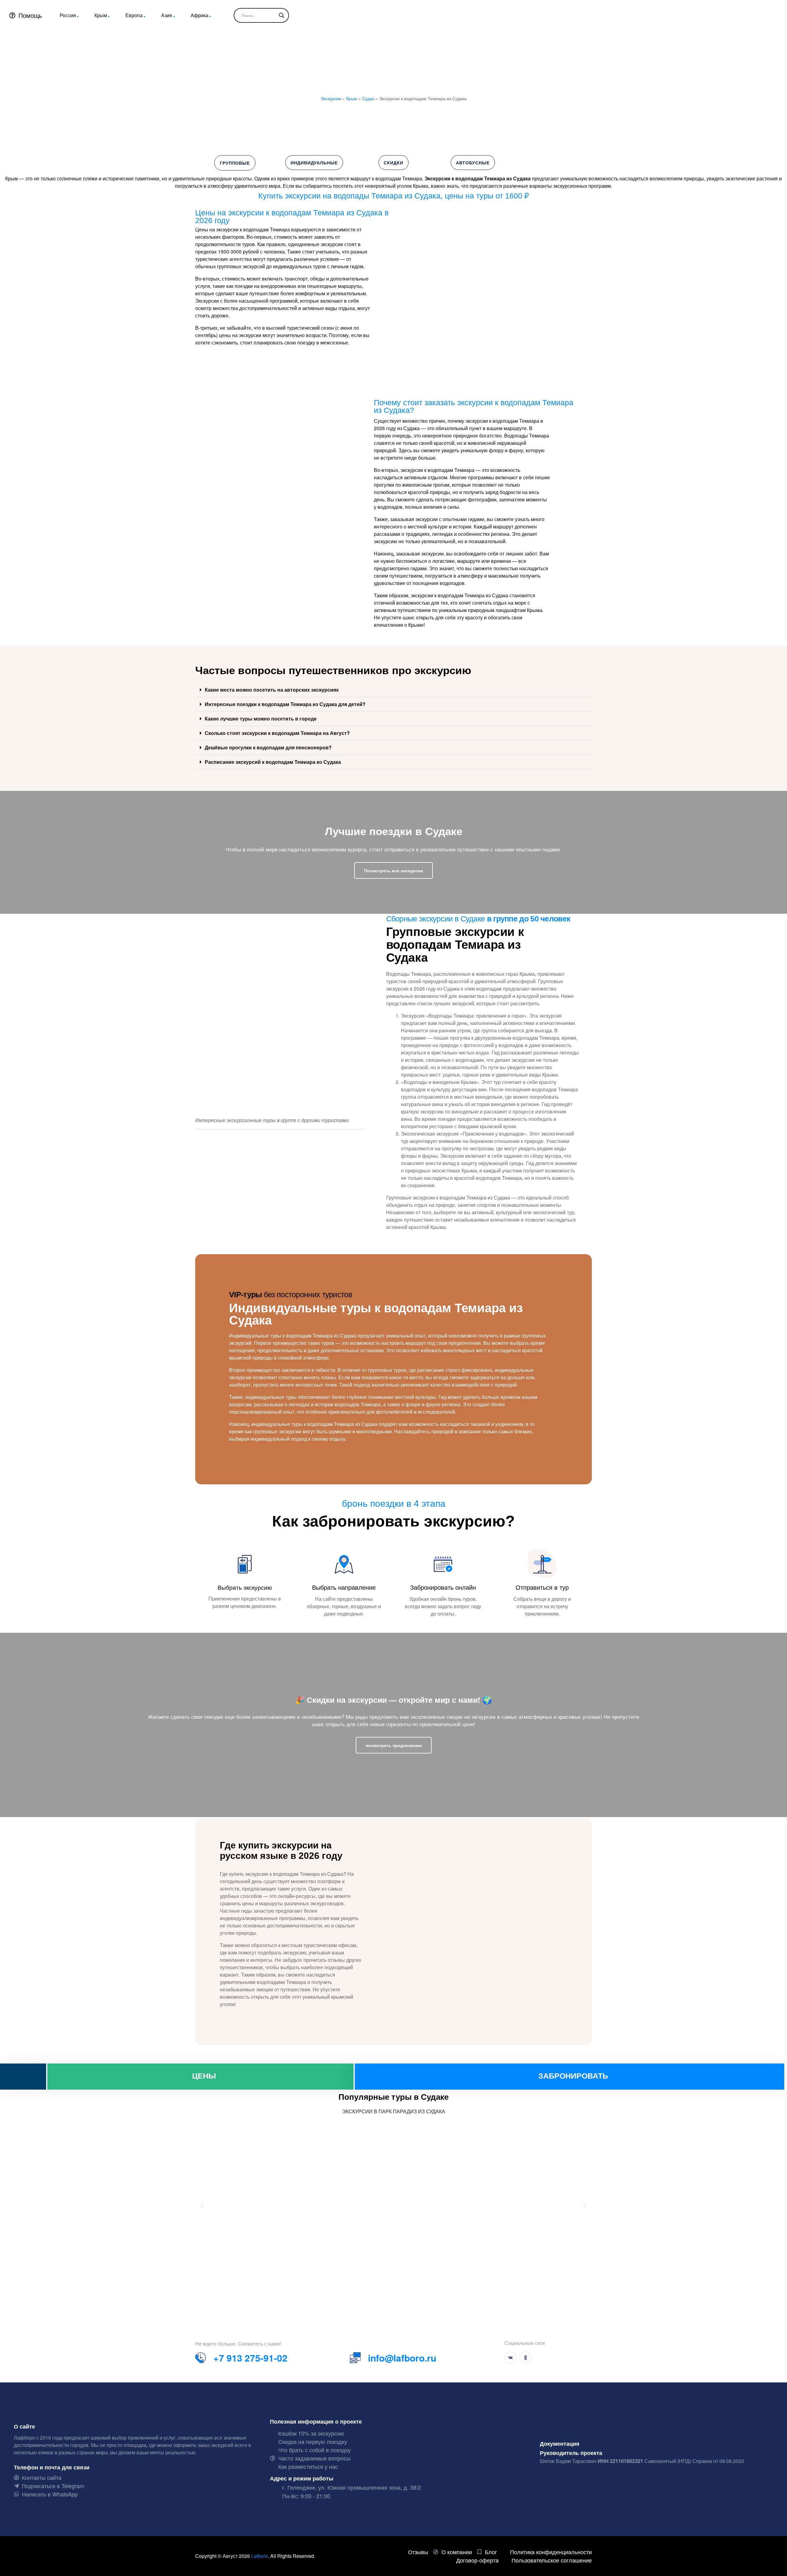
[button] (393, 690)
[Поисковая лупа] (282, 15)
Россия (68, 15)
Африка (200, 15)
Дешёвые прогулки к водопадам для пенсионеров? (268, 747)
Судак (368, 98)
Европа (134, 15)
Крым (101, 15)
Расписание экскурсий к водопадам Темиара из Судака (273, 762)
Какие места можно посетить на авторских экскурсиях (272, 690)
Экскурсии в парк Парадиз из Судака (394, 2111)
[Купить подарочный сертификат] (23, 2077)
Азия (167, 15)
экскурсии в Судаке (452, 919)
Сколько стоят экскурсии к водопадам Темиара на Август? (277, 733)
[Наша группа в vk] (510, 2358)
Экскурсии (331, 98)
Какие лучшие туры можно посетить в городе (261, 719)
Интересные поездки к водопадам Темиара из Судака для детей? (285, 704)
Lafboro (259, 2556)
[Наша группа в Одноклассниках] (526, 2358)
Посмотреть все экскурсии (393, 870)
